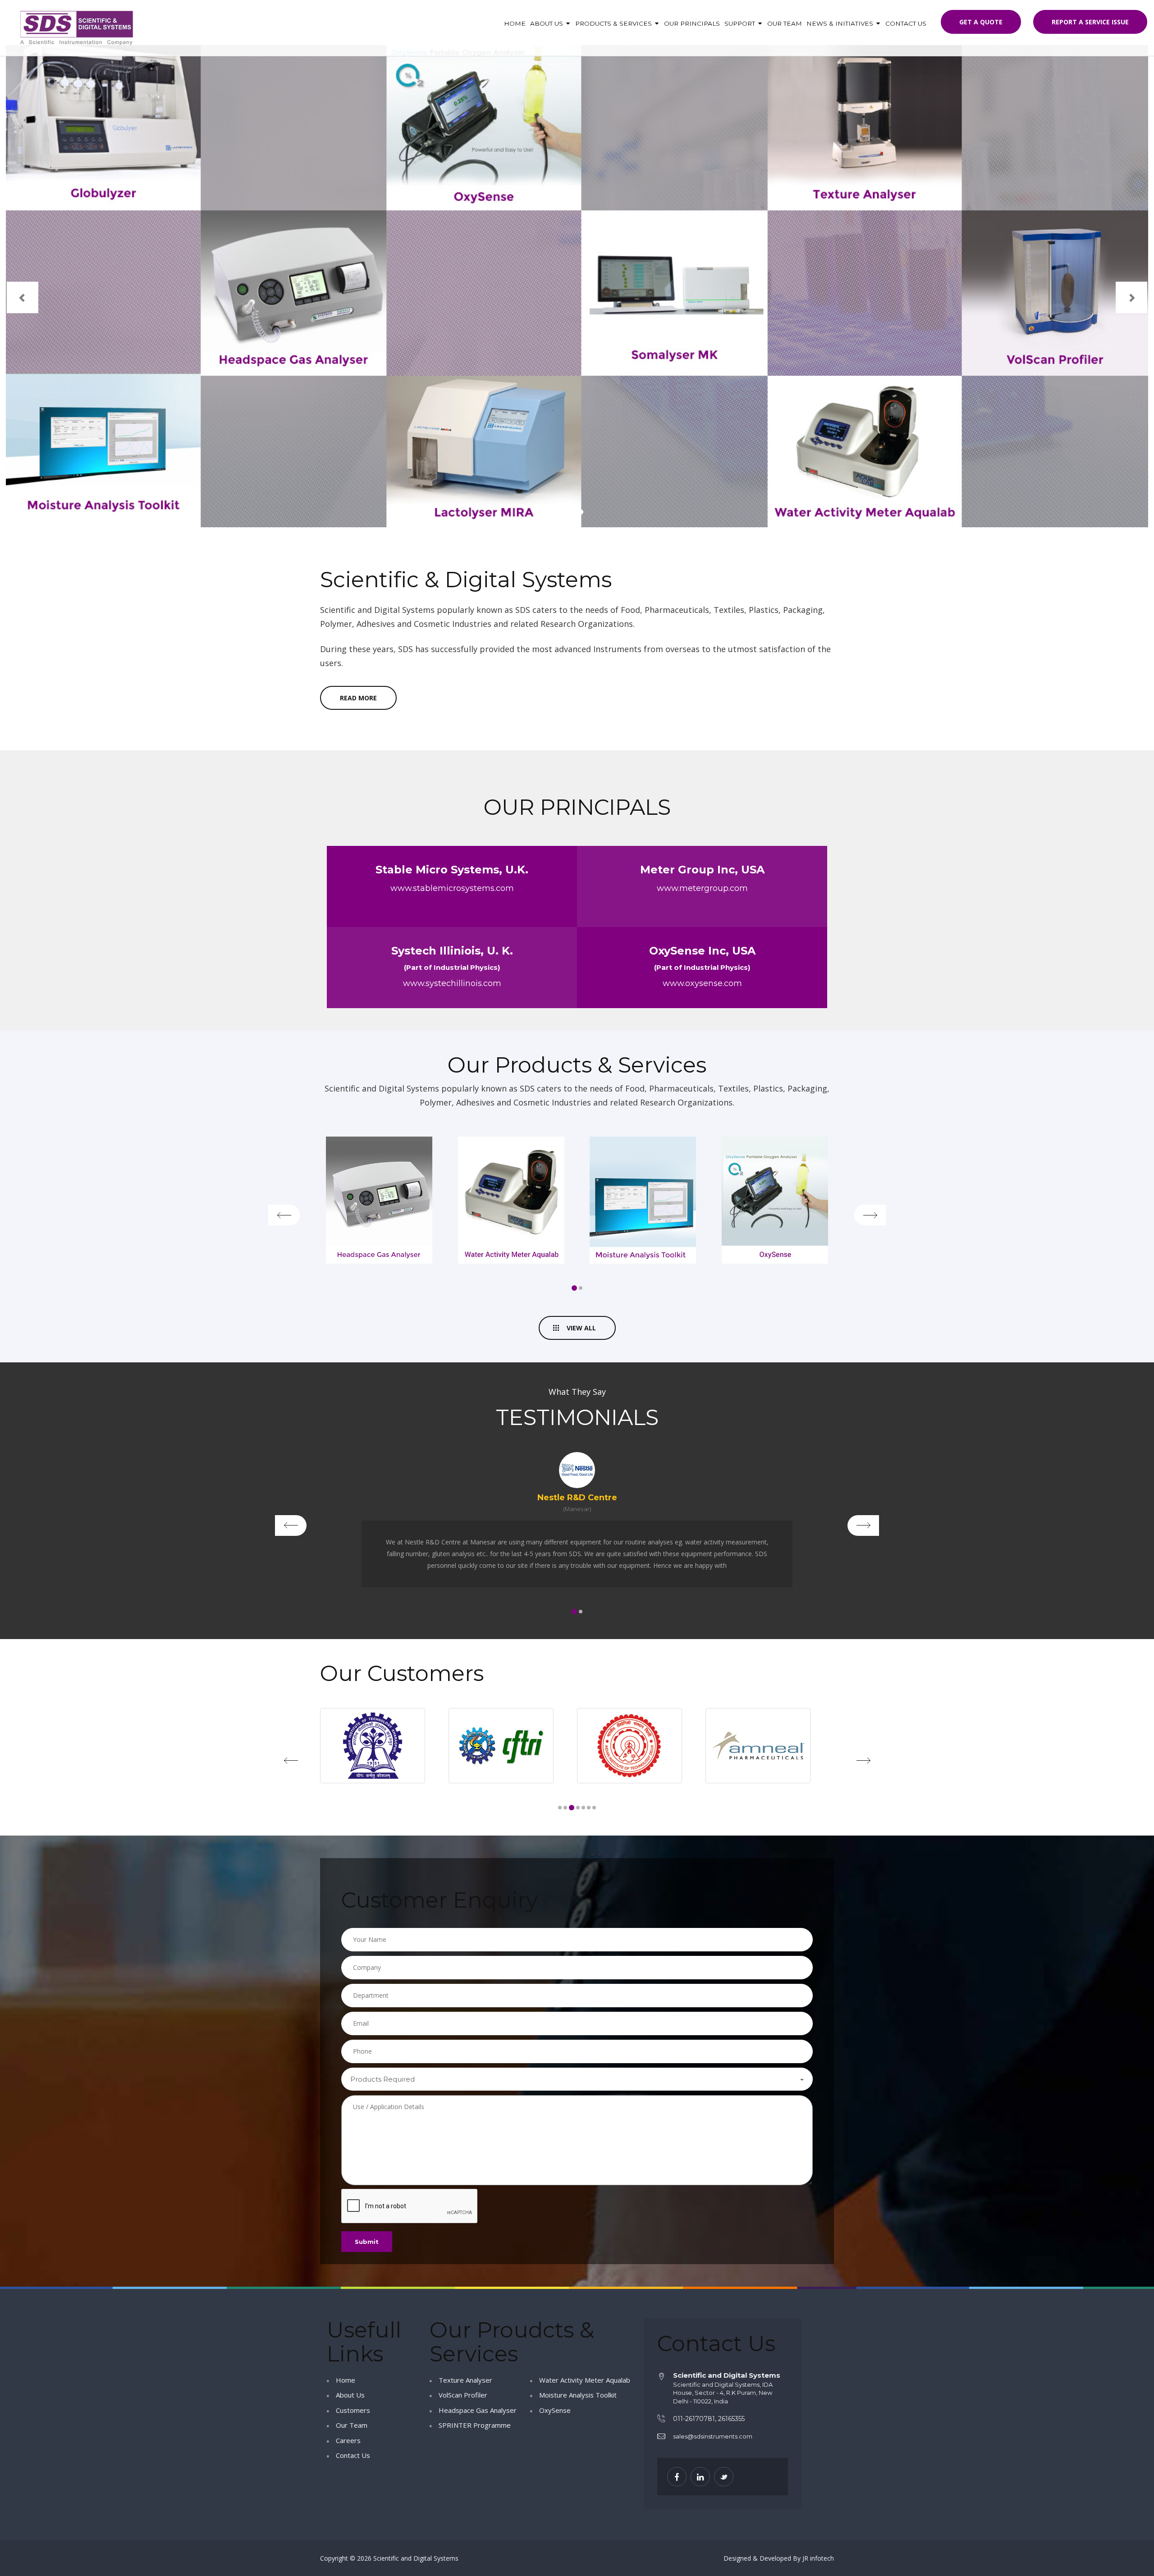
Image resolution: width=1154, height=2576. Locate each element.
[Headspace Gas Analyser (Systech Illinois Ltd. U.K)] (643, 1200)
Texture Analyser (465, 2380)
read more (358, 698)
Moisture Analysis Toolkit (578, 2395)
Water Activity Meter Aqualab (585, 2380)
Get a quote (981, 22)
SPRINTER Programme (475, 2425)
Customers (353, 2410)
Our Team (785, 23)
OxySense (555, 2410)
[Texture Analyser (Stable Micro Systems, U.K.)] (379, 1200)
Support (741, 23)
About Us (547, 23)
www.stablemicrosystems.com (452, 888)
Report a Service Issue (1090, 22)
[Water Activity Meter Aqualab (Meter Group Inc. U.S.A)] (775, 1200)
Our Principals (692, 23)
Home (515, 23)
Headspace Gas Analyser (478, 2410)
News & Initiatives (841, 23)
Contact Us (906, 23)
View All (581, 1328)
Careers (348, 2440)
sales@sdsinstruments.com (713, 2436)
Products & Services (614, 23)
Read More (221, 320)
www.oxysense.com (702, 983)
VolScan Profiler (463, 2395)
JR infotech (818, 2558)
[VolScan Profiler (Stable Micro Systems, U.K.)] (511, 1200)
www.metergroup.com (702, 888)
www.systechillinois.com (452, 983)
